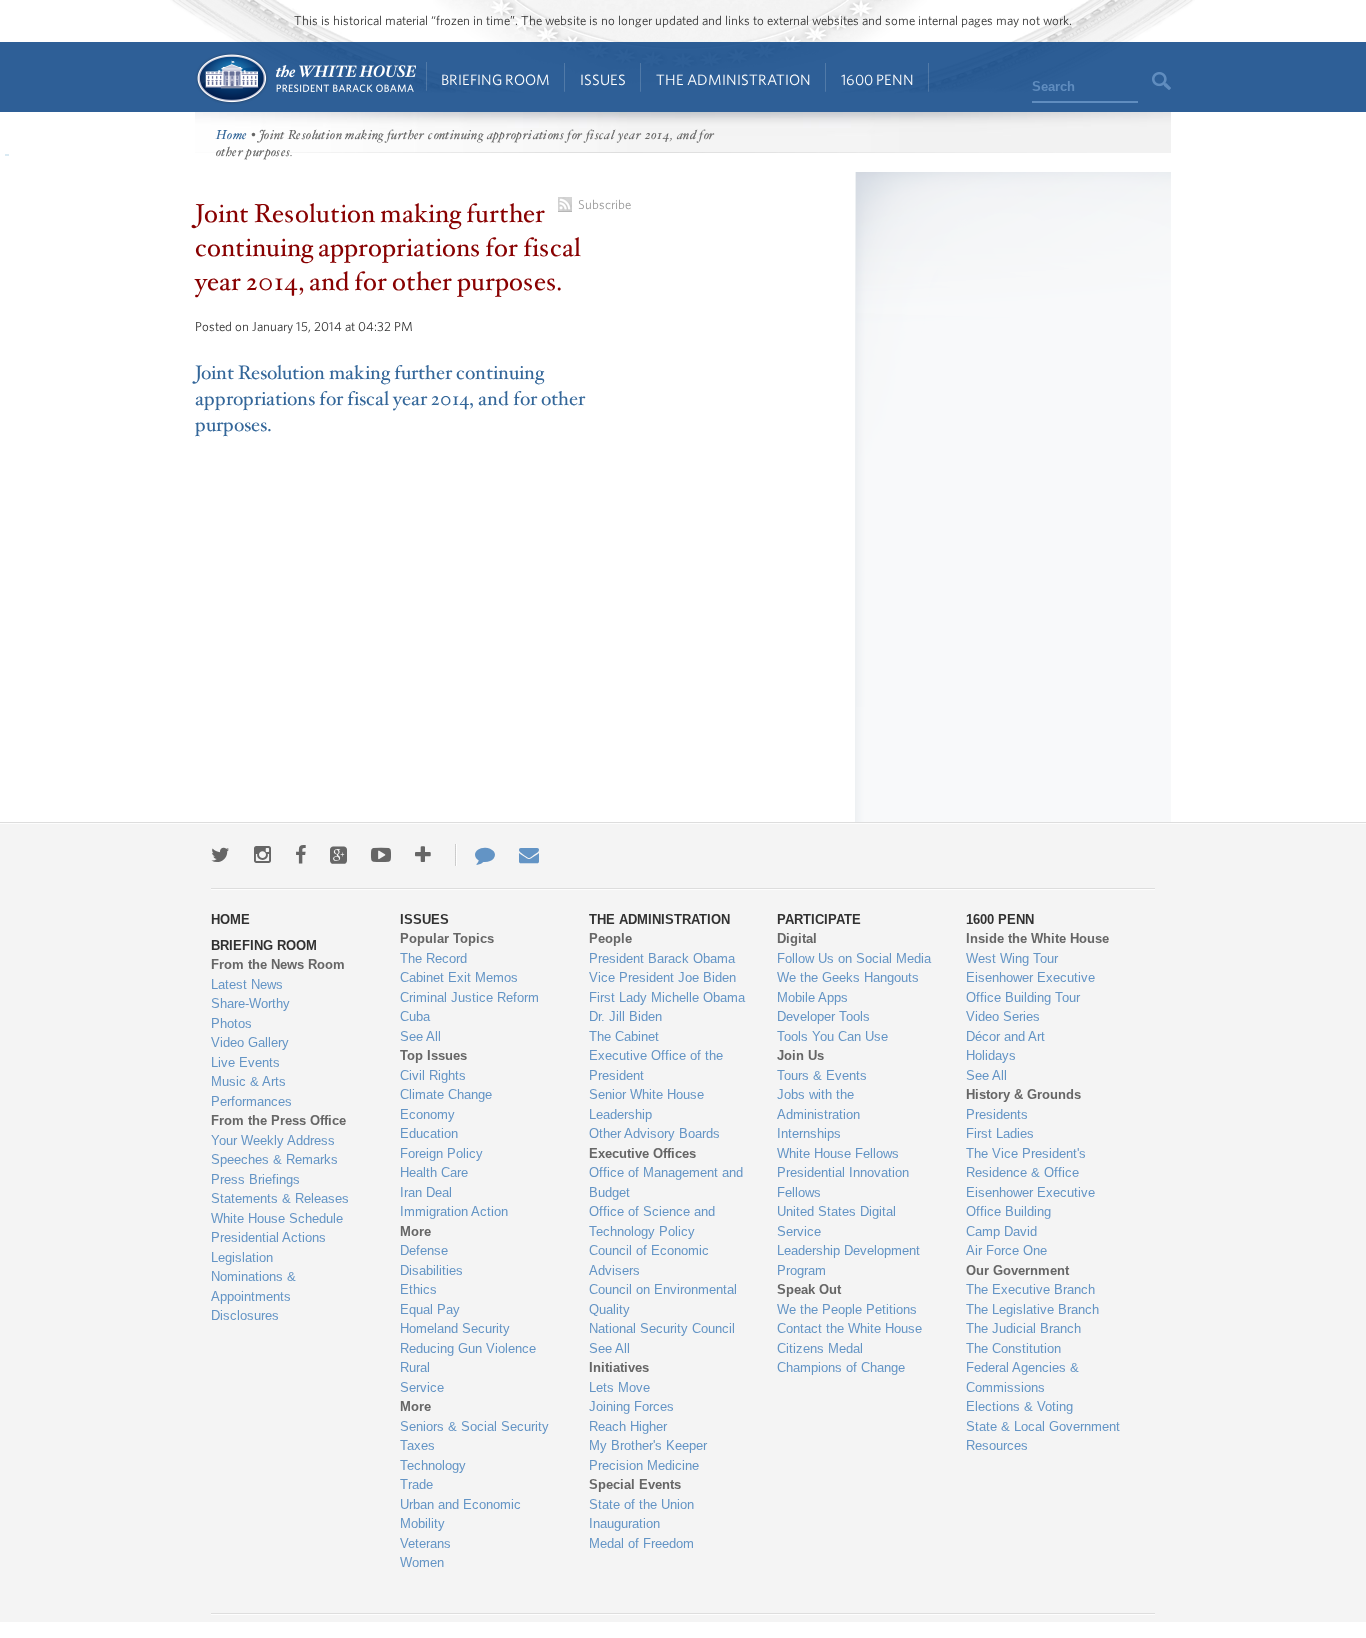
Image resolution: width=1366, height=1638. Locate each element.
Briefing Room (495, 79)
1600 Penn (877, 79)
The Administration (733, 79)
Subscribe (604, 204)
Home (305, 78)
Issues (603, 79)
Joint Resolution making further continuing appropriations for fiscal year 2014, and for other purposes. (390, 399)
